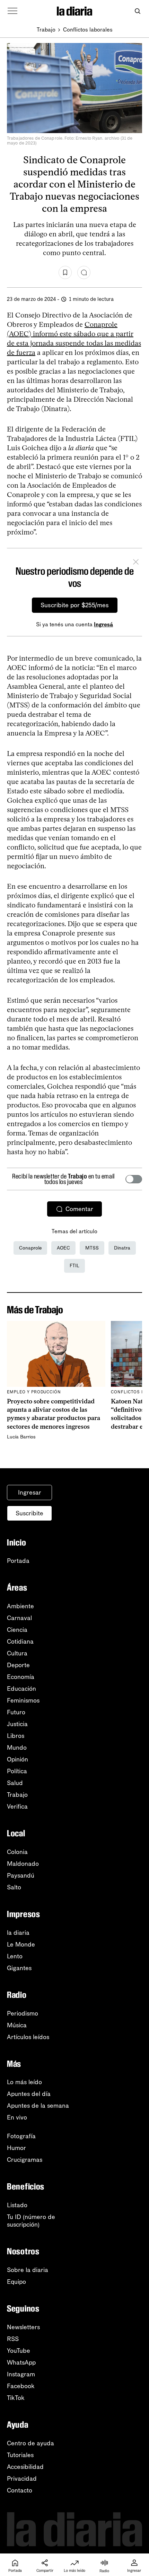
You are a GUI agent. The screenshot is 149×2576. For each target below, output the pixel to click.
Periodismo (23, 2013)
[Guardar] (65, 272)
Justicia (17, 1724)
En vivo (17, 2117)
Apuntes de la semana (38, 2106)
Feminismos (23, 1700)
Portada (18, 1561)
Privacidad (22, 2479)
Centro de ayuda (30, 2443)
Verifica (17, 1807)
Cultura (17, 1653)
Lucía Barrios (21, 1437)
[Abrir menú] (12, 11)
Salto (14, 1887)
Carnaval (19, 1618)
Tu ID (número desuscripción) (31, 2221)
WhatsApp (21, 2362)
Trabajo (46, 30)
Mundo (17, 1748)
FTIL (74, 1266)
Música (17, 2025)
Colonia (17, 1852)
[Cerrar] (136, 563)
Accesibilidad (25, 2467)
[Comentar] (84, 272)
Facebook (21, 2386)
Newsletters (23, 2327)
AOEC (63, 1248)
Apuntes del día (29, 2094)
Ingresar (30, 1492)
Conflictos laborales (88, 30)
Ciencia (17, 1630)
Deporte (18, 1665)
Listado (17, 2205)
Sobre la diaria (28, 2270)
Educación (21, 1689)
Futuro (16, 1712)
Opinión (17, 1759)
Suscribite (29, 1513)
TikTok (16, 2398)
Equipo (16, 2282)
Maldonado (23, 1864)
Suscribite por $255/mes (75, 605)
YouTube (19, 2351)
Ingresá (103, 624)
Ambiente (20, 1606)
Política (17, 1771)
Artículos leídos (28, 2037)
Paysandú (21, 1876)
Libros (16, 1736)
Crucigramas (25, 2160)
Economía (21, 1677)
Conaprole (30, 1248)
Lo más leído (24, 2082)
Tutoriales (20, 2455)
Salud (15, 1783)
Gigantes (19, 1968)
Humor (16, 2148)
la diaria (18, 1933)
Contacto (20, 2490)
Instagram (21, 2374)
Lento (15, 1956)
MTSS (92, 1248)
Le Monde (21, 1944)
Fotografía (21, 2136)
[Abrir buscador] (137, 11)
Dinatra (122, 1248)
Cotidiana (20, 1642)
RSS (13, 2339)
